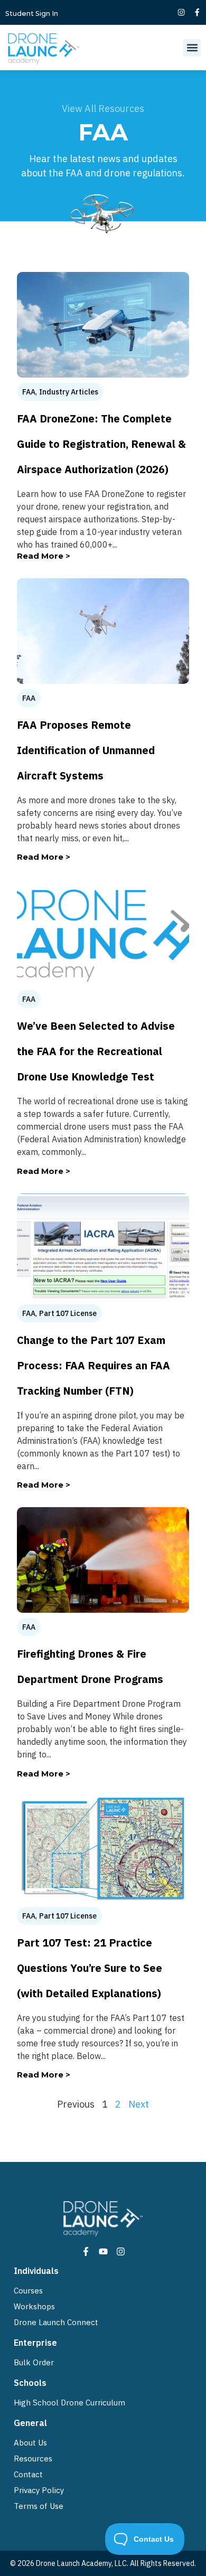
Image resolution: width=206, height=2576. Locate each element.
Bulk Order (34, 2362)
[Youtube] (103, 2251)
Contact (28, 2474)
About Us (30, 2443)
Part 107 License (68, 1313)
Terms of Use (39, 2506)
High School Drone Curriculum (69, 2403)
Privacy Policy (39, 2490)
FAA (29, 392)
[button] (192, 48)
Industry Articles (69, 392)
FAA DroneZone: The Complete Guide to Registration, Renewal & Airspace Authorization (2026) (101, 444)
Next (139, 2104)
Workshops (34, 2306)
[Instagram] (181, 12)
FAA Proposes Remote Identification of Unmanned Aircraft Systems (86, 750)
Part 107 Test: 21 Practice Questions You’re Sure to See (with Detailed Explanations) (90, 1968)
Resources (33, 2459)
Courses (28, 2291)
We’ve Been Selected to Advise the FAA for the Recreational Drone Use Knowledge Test (96, 1051)
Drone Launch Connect (56, 2322)
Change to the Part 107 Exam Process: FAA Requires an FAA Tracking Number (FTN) (93, 1365)
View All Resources (103, 109)
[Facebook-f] (197, 12)
